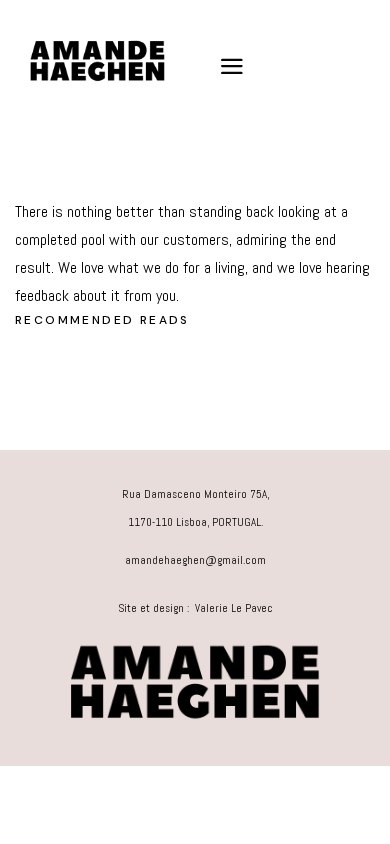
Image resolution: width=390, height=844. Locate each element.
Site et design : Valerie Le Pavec (195, 608)
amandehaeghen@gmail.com (195, 560)
